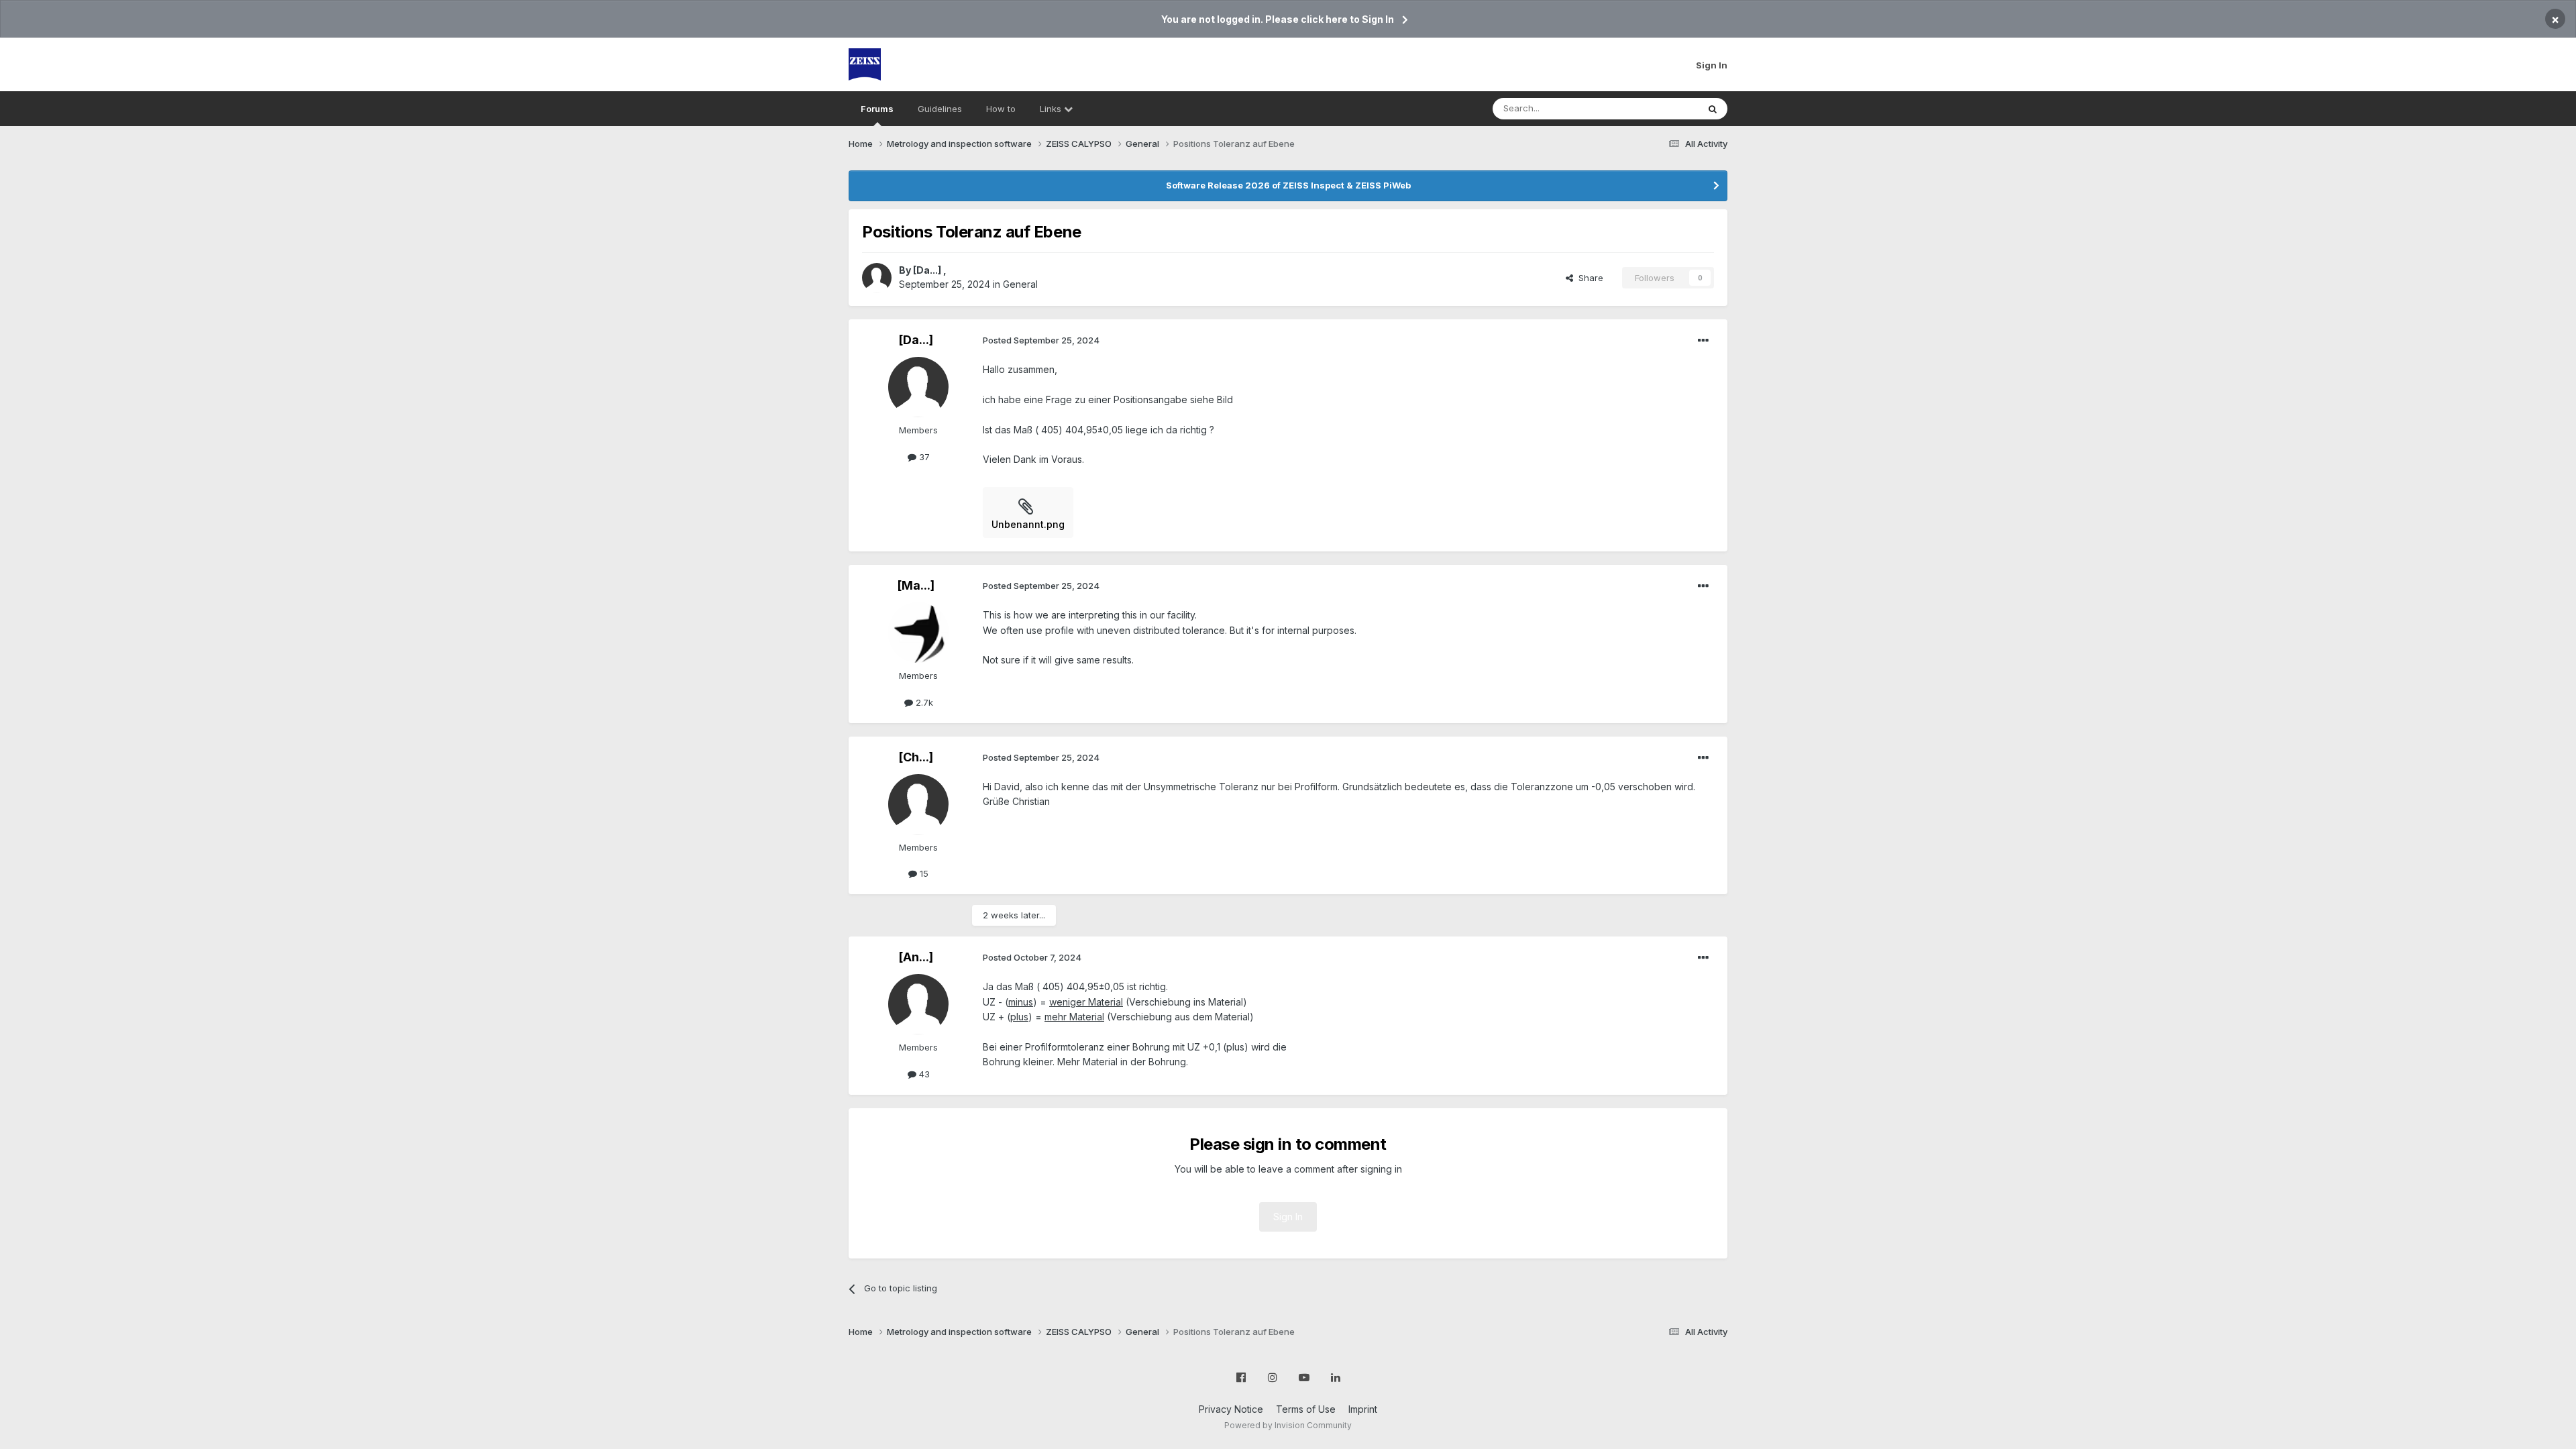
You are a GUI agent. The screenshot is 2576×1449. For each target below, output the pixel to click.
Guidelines (940, 109)
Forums (877, 109)
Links (1052, 109)
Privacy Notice (1231, 1409)
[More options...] (1703, 341)
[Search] (1713, 109)
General (1020, 284)
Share (1588, 278)
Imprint (1363, 1409)
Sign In (1712, 65)
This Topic (1659, 108)
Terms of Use (1306, 1409)
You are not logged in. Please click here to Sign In (1278, 19)
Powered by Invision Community (1288, 1425)
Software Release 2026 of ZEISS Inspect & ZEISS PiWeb (1288, 185)
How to (1001, 109)
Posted (1041, 340)
